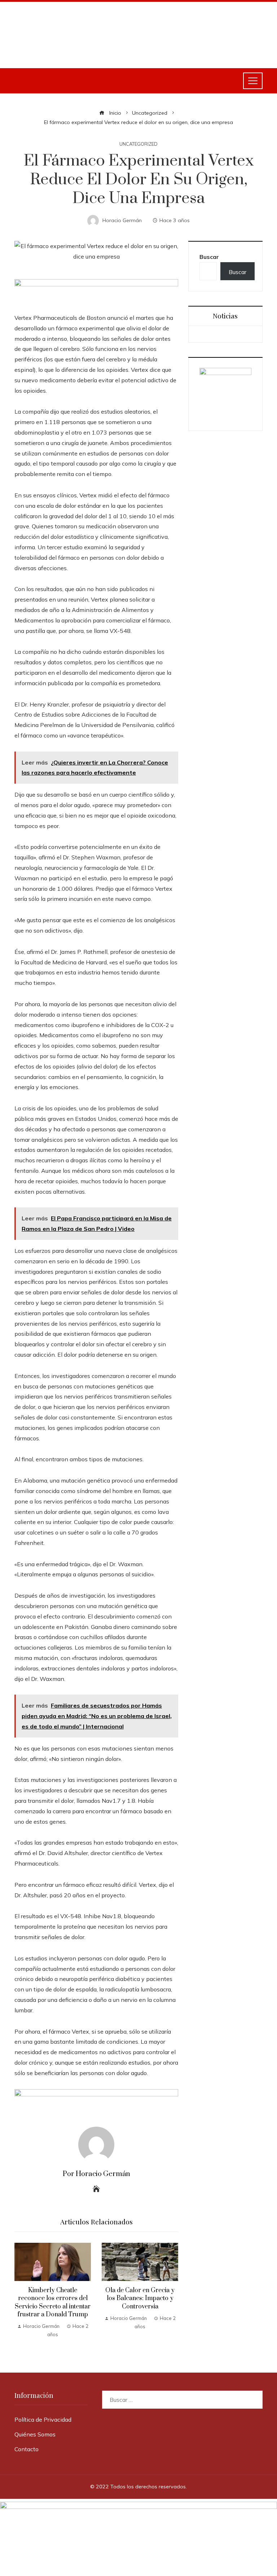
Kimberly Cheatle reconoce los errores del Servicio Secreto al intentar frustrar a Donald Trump (53, 2302)
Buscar (209, 257)
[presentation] (22, 2293)
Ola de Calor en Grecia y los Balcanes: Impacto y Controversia (140, 2298)
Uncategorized (138, 144)
